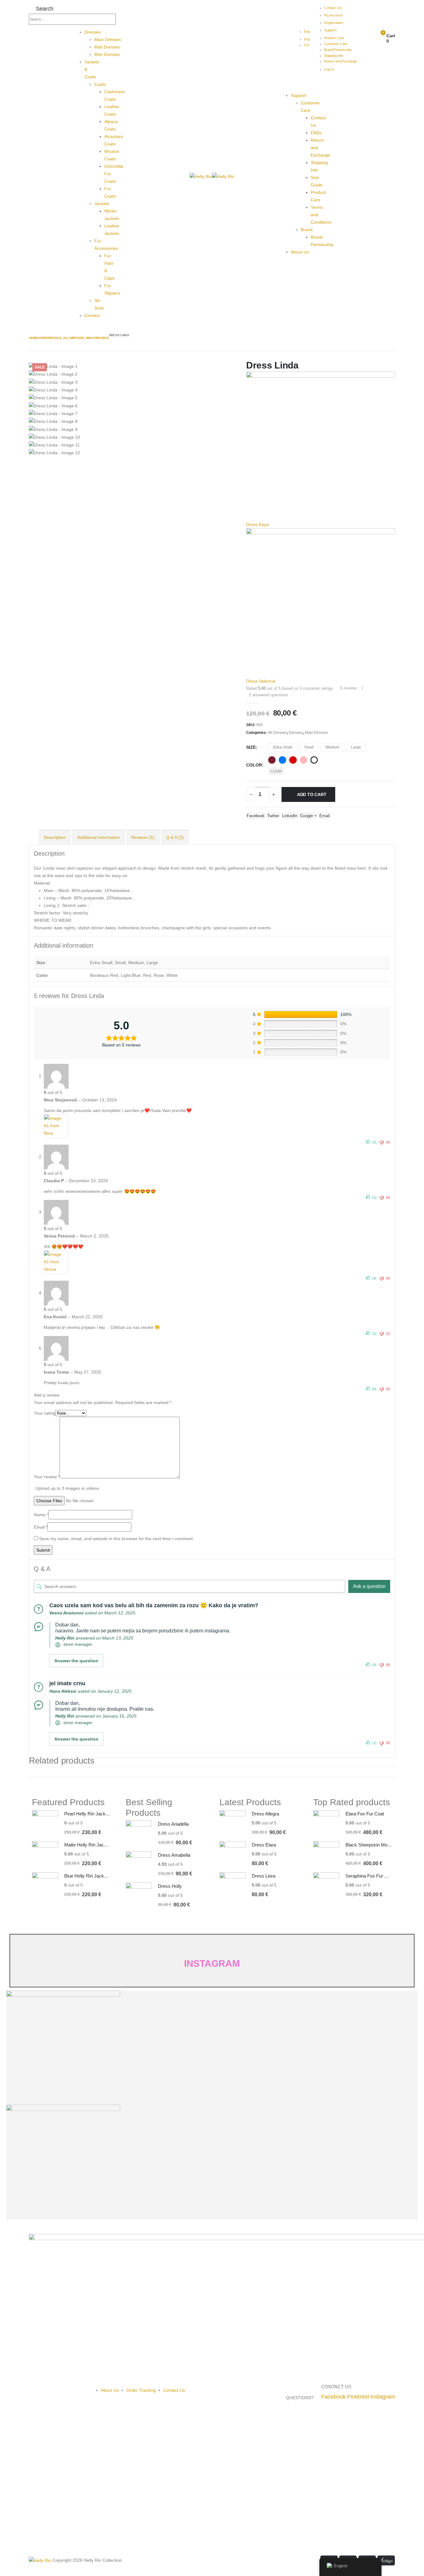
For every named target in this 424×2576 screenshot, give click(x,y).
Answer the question (76, 1661)
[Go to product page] (45, 1823)
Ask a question (369, 1586)
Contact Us (333, 8)
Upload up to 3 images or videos (67, 1488)
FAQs (316, 133)
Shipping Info (334, 56)
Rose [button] (304, 760)
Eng (307, 31)
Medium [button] (332, 747)
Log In (329, 69)
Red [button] (293, 760)
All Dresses (277, 733)
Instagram (383, 2397)
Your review (47, 1477)
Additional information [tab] (99, 837)
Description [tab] (55, 837)
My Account (333, 15)
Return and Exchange (341, 61)
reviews (349, 688)
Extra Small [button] (283, 747)
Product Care (334, 38)
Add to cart (312, 794)
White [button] (314, 760)
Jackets (102, 204)
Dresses (92, 32)
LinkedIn (290, 816)
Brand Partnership (338, 50)
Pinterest (358, 2397)
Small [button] (309, 747)
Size (251, 747)
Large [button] (356, 747)
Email (325, 816)
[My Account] (365, 39)
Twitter (273, 816)
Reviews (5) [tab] (143, 837)
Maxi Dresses (108, 39)
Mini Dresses (107, 54)
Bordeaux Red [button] (272, 760)
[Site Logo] (212, 176)
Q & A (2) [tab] (175, 837)
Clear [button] (276, 771)
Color (254, 765)
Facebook (256, 816)
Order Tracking (141, 2390)
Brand (307, 230)
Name (41, 1515)
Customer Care (336, 44)
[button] (41, 9)
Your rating (45, 1413)
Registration (334, 23)
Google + (308, 816)
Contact (92, 315)
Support (330, 30)
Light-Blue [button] (282, 760)
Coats (100, 84)
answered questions (268, 695)
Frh (307, 45)
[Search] (121, 20)
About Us (300, 252)
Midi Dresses (107, 47)
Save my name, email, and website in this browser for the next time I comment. (117, 1539)
